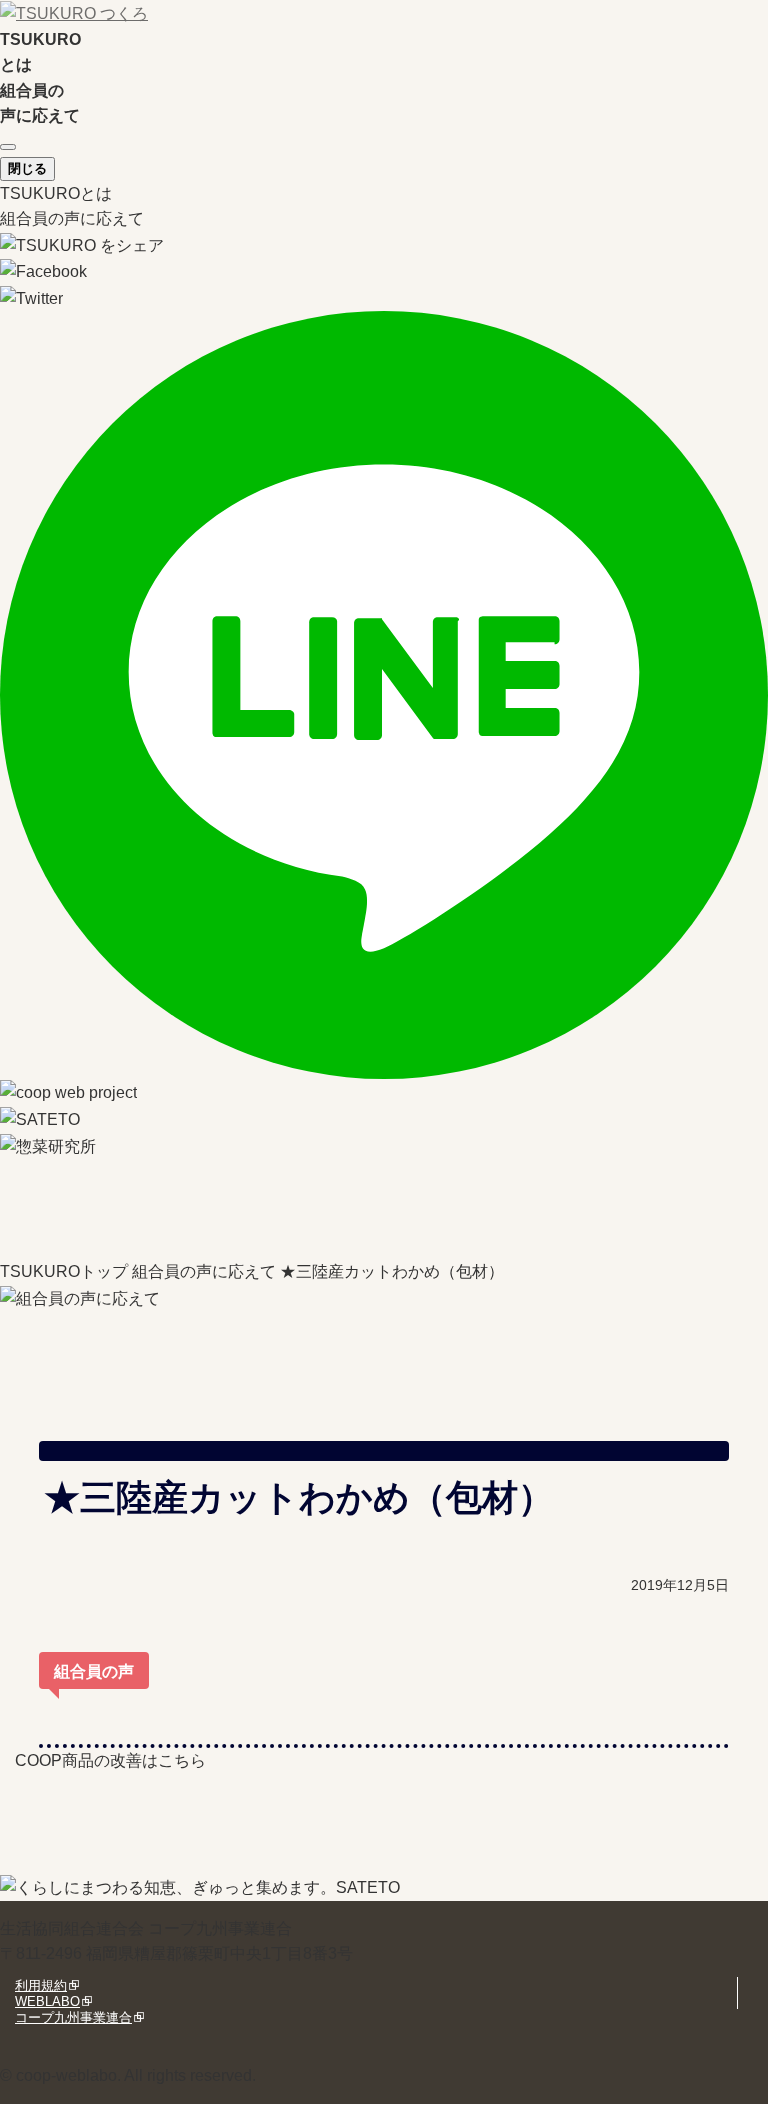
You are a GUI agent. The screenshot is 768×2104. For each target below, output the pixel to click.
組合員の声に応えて (72, 218)
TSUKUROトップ (64, 1271)
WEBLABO (47, 2001)
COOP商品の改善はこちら (110, 1760)
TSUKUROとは (56, 193)
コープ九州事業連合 (73, 2017)
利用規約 (41, 1985)
